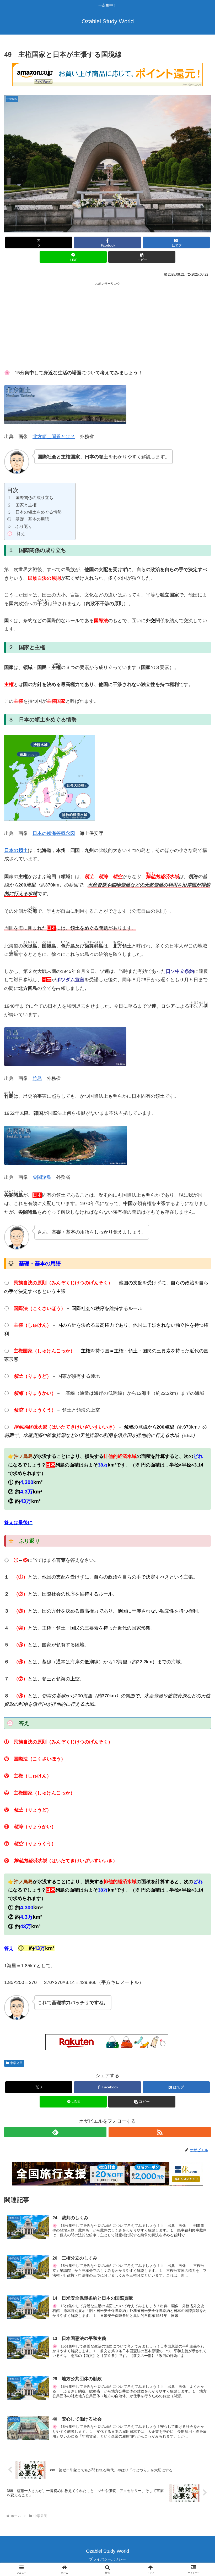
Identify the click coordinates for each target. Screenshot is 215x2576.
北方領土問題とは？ (54, 437)
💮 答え (16, 533)
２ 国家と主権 (26, 505)
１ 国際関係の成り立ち (30, 498)
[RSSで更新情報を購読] (160, 2132)
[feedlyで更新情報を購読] (55, 2132)
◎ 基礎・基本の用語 (28, 519)
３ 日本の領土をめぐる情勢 (39, 512)
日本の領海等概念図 (54, 833)
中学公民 (16, 2063)
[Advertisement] (107, 323)
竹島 (37, 1078)
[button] (142, 257)
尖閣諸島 (42, 1177)
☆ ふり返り (20, 526)
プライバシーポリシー (107, 2559)
